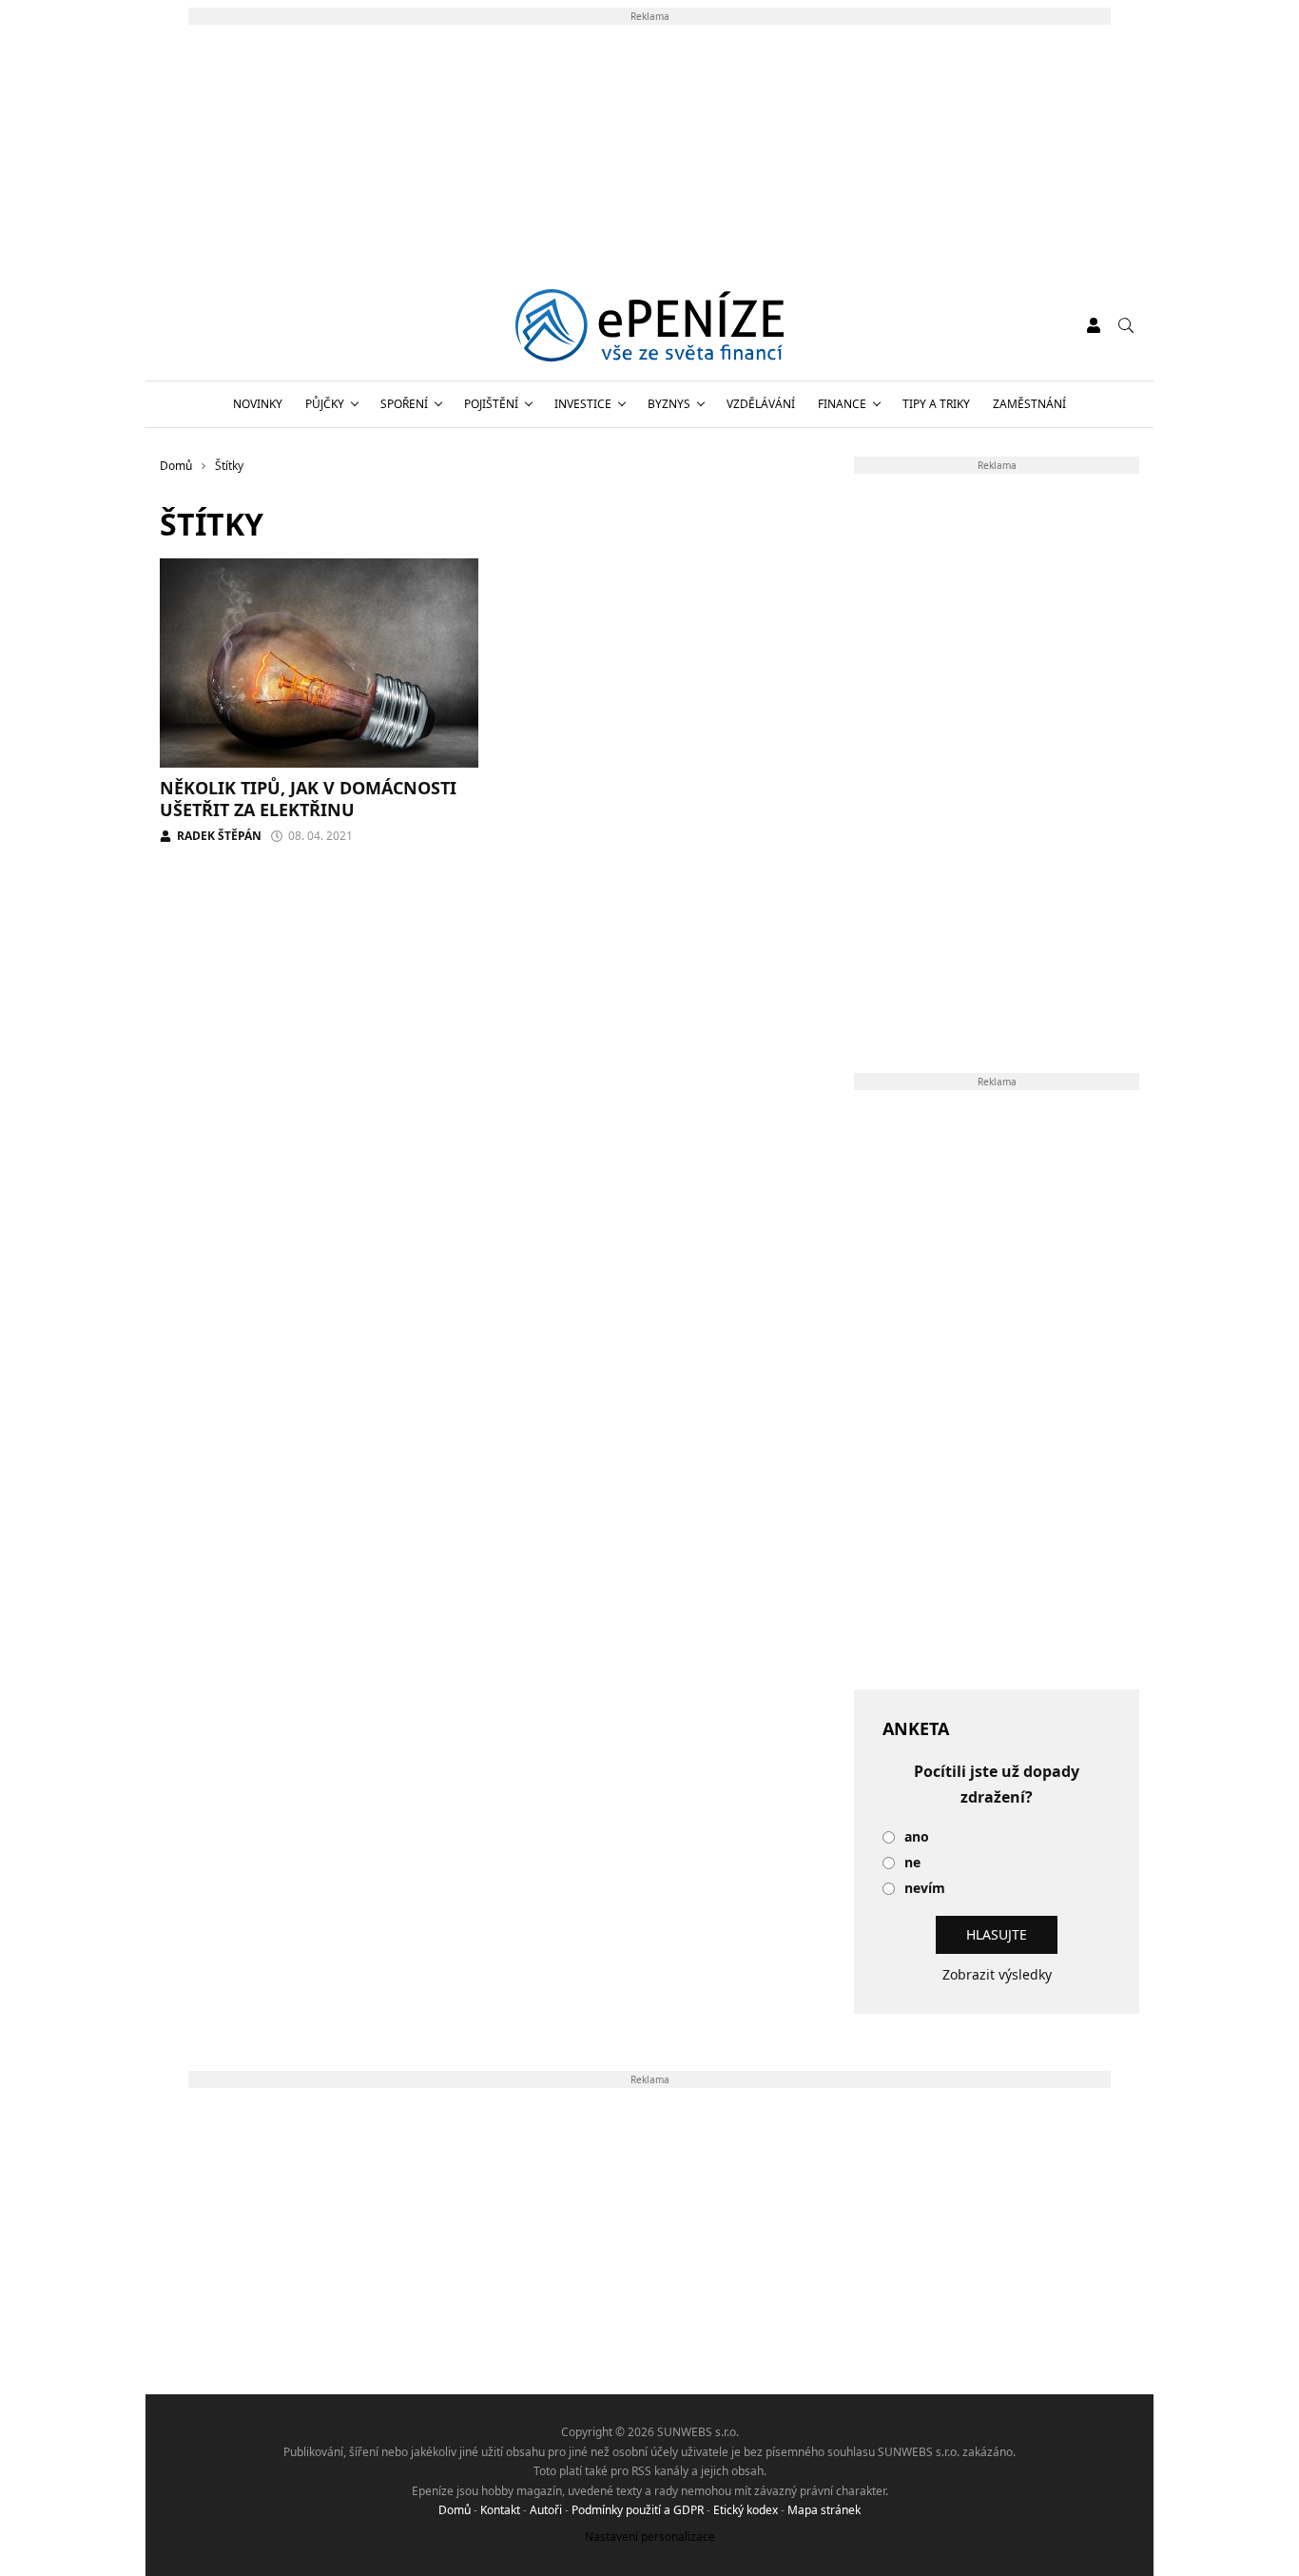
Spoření (404, 404)
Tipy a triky (936, 404)
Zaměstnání (1029, 404)
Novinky (258, 404)
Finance (842, 404)
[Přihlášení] (1094, 325)
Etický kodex (746, 2510)
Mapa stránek (824, 2510)
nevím (925, 1889)
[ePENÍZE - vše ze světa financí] (650, 325)
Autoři (546, 2510)
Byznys (669, 404)
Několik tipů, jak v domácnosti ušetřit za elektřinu (308, 799)
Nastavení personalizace (650, 2537)
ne (912, 1863)
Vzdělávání (761, 404)
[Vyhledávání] (1126, 325)
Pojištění (491, 404)
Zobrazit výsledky (997, 1974)
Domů (455, 2510)
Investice (583, 404)
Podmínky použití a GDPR (638, 2510)
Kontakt (500, 2510)
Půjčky (325, 404)
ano (917, 1837)
